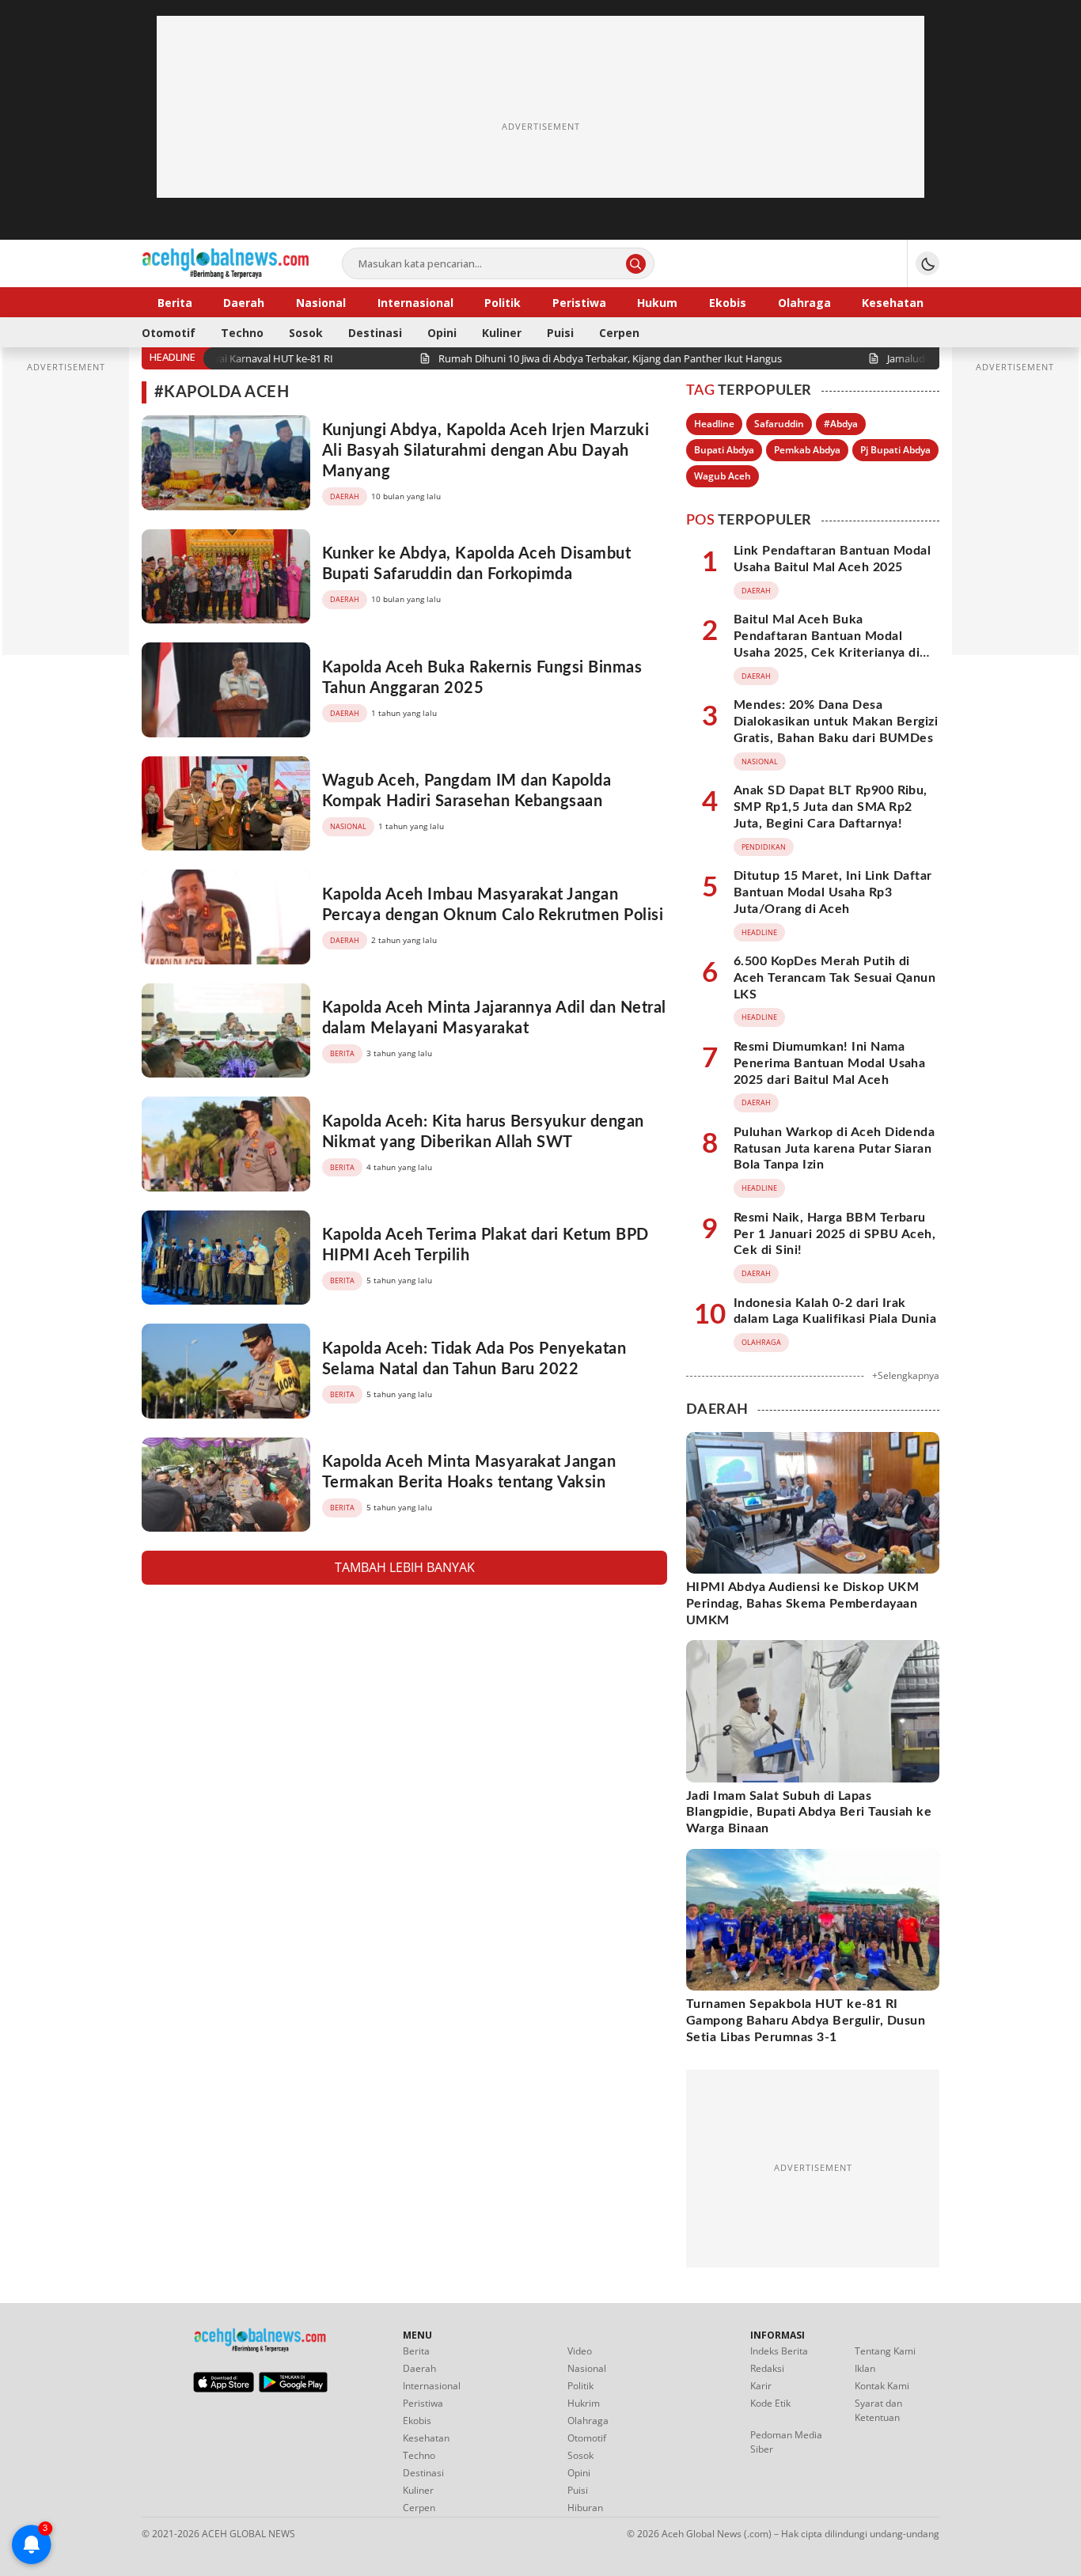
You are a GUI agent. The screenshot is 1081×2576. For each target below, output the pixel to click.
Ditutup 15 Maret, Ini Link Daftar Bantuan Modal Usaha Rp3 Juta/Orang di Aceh (833, 892)
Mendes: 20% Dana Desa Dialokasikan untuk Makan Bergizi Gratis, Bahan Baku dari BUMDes (836, 722)
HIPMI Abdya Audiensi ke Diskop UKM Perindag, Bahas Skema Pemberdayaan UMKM (802, 1604)
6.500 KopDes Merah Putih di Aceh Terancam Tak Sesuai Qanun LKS (834, 978)
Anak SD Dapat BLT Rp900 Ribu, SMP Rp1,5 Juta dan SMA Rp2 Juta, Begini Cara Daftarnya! (831, 807)
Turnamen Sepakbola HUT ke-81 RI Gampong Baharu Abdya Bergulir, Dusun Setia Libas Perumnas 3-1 (806, 2021)
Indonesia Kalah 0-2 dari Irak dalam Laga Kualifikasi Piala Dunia (835, 1311)
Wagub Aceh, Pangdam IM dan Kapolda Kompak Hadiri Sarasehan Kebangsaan (467, 791)
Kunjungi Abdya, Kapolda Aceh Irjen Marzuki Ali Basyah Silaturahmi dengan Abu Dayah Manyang (486, 451)
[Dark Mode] (927, 263)
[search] (636, 264)
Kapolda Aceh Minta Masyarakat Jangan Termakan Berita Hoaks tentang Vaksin (469, 1472)
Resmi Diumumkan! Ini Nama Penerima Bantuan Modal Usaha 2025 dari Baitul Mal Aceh (829, 1063)
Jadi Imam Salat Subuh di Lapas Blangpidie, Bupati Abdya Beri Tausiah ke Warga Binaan (809, 1813)
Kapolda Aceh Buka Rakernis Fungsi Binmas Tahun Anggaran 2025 (482, 678)
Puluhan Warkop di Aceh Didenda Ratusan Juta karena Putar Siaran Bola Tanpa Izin (834, 1149)
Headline (714, 424)
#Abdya (841, 424)
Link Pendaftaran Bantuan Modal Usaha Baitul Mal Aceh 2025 (832, 559)
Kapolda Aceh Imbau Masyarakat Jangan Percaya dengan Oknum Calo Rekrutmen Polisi (493, 905)
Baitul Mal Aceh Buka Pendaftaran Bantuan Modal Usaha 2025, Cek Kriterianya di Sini (827, 644)
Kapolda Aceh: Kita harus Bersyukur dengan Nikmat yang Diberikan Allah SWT (483, 1132)
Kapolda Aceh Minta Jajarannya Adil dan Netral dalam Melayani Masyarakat (494, 1018)
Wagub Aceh (723, 476)
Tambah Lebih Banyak (405, 1567)
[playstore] (293, 2388)
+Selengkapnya (906, 1375)
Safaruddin (779, 424)
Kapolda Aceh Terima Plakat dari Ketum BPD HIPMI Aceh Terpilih (486, 1245)
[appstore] (224, 2388)
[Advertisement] (540, 127)
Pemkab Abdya (807, 450)
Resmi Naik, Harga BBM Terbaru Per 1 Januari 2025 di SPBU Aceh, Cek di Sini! (834, 1234)
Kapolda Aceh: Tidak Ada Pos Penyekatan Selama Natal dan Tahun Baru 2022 (474, 1359)
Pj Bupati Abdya (895, 450)
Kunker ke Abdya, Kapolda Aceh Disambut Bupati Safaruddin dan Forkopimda (476, 564)
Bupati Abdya (724, 450)
